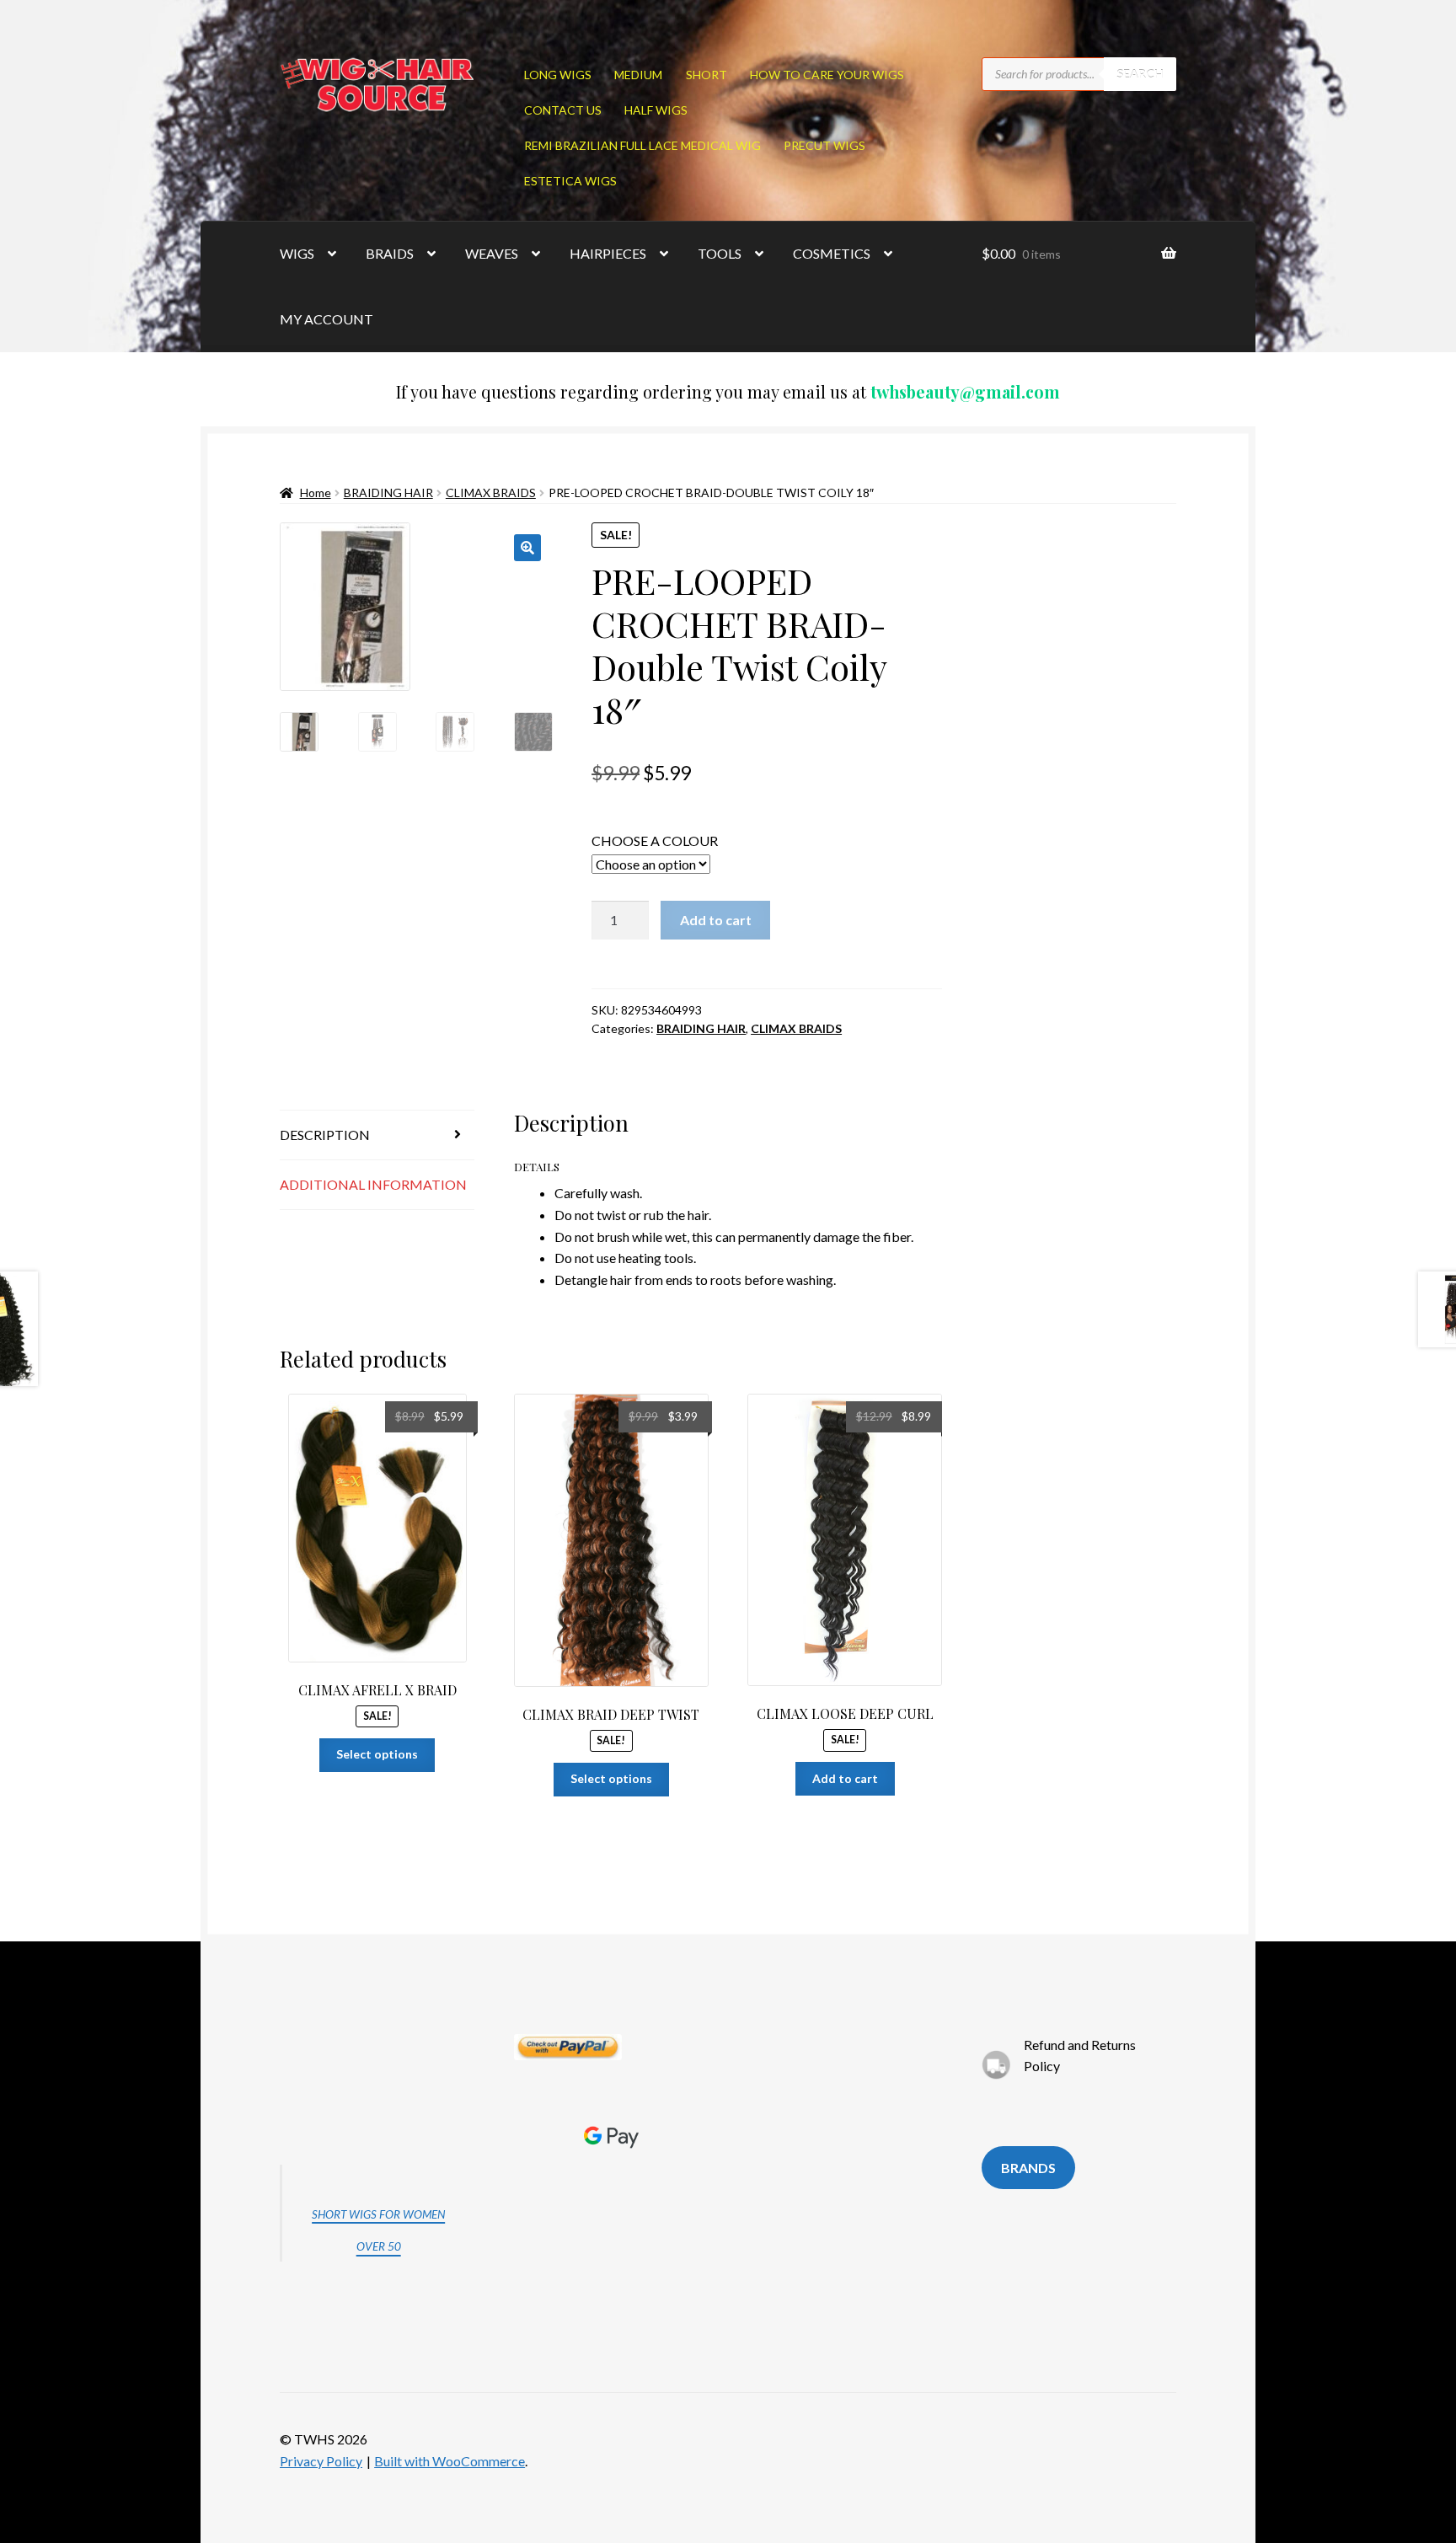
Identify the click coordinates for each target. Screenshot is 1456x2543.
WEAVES (492, 253)
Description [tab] (325, 1135)
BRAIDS (390, 253)
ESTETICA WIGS (570, 181)
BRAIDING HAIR (388, 493)
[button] (527, 548)
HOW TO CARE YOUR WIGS (827, 75)
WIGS (297, 253)
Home (316, 493)
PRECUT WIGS (824, 145)
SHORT (707, 75)
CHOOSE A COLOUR (655, 841)
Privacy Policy (321, 2461)
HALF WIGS (656, 110)
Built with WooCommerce (450, 2461)
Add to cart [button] (845, 1778)
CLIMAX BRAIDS (491, 493)
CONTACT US (563, 110)
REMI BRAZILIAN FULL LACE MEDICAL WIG (642, 145)
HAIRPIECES (608, 253)
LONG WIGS (558, 75)
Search (1140, 74)
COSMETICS (832, 253)
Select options (377, 1754)
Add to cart (716, 920)
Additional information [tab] (373, 1184)
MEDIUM (638, 75)
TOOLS (720, 253)
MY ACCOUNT (327, 319)
